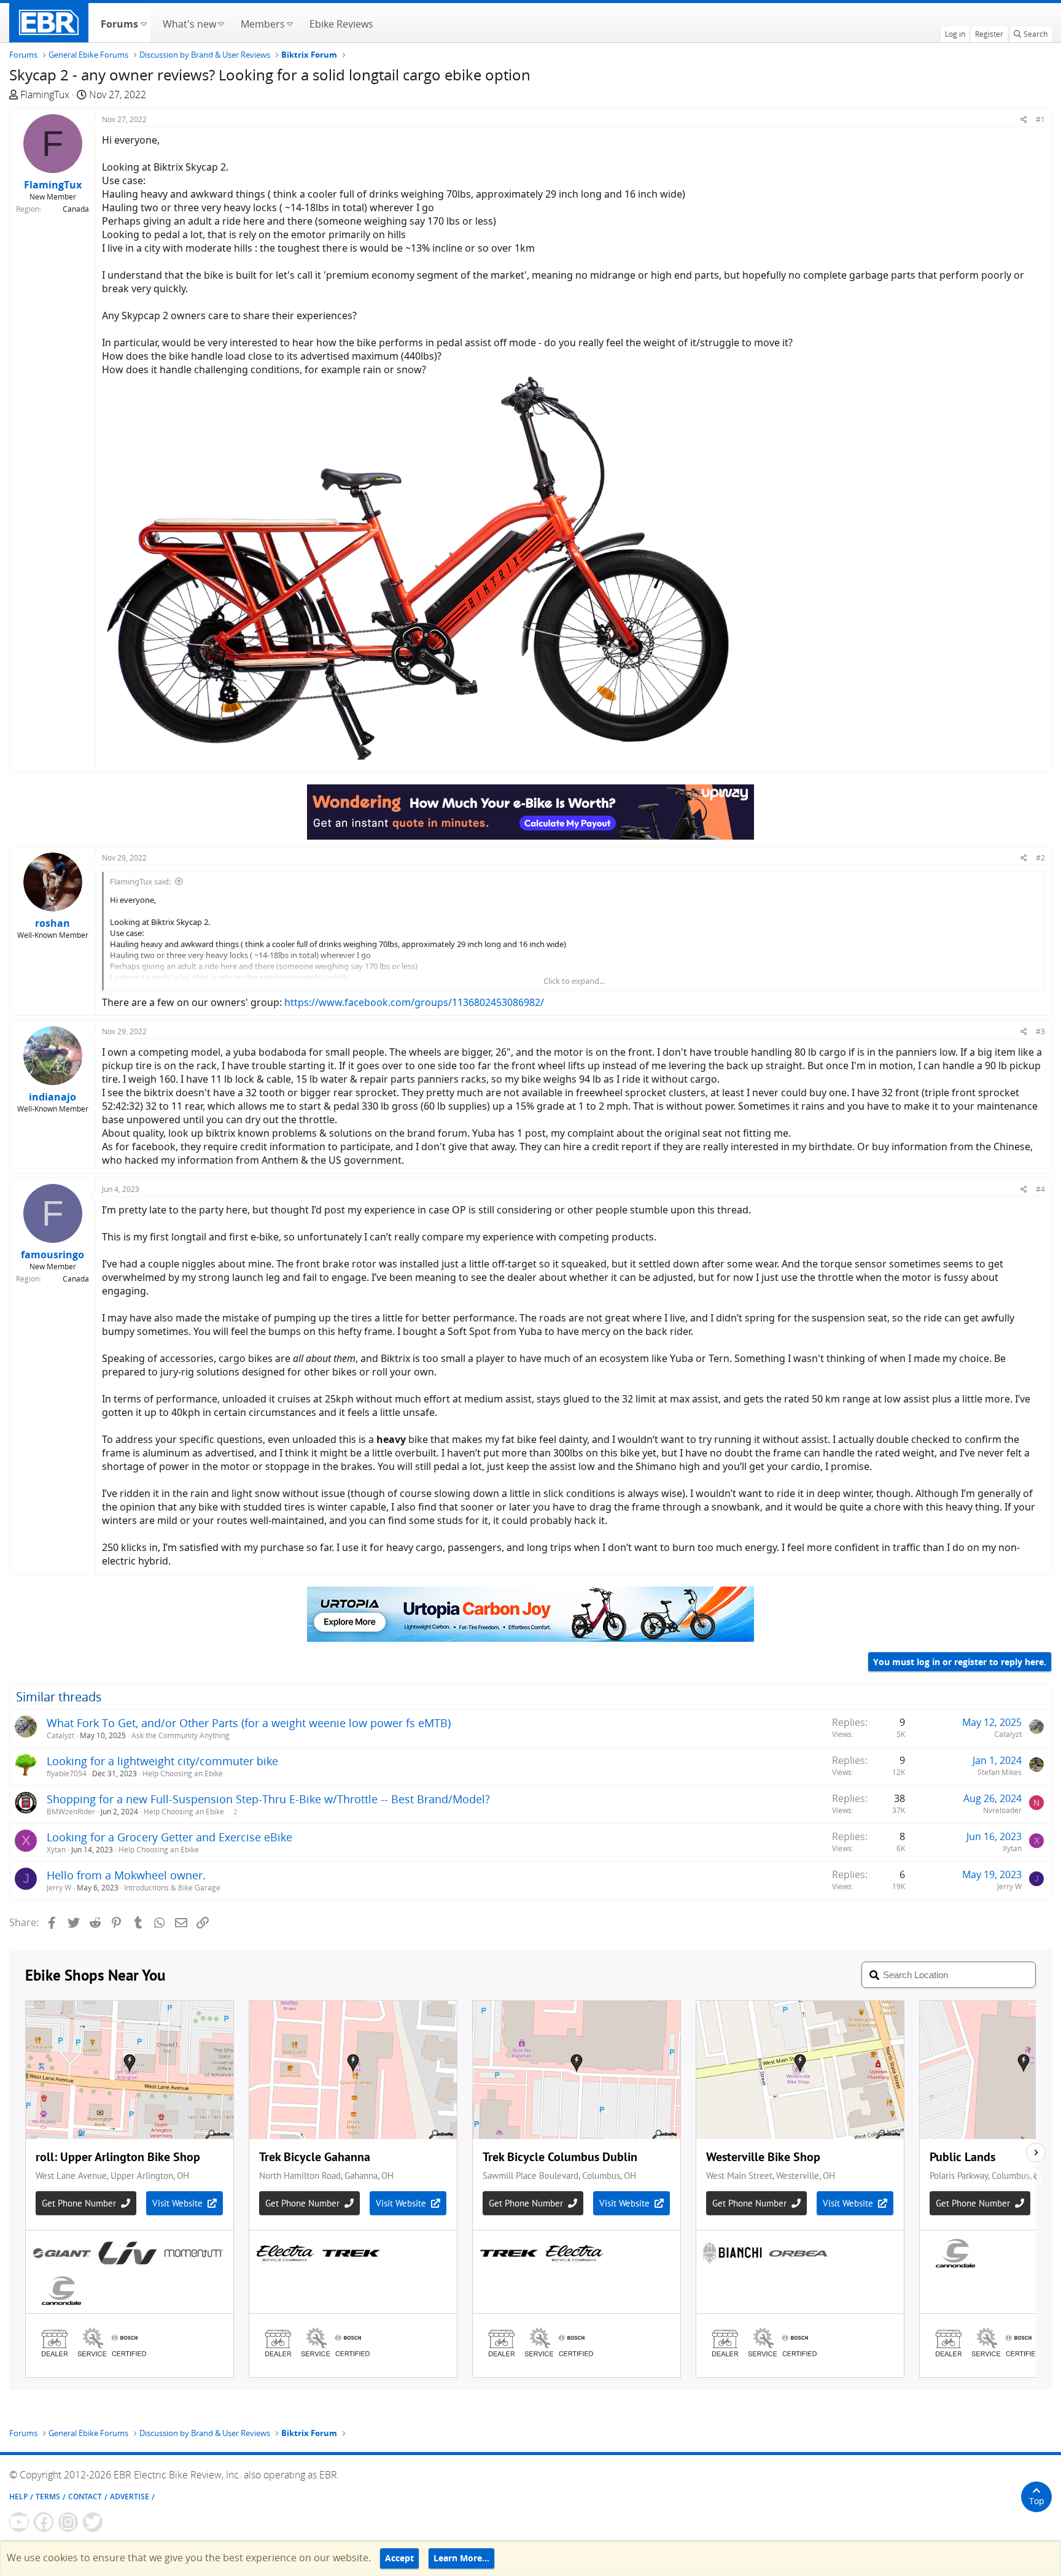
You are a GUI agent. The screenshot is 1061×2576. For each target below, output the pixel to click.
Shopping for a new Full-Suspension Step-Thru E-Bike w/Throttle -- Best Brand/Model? (268, 1799)
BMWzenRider (71, 1812)
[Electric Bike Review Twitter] (93, 2522)
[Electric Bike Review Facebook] (44, 2522)
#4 (1040, 1189)
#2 (1040, 858)
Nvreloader (1002, 1810)
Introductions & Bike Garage (172, 1888)
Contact (85, 2497)
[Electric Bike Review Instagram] (68, 2522)
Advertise (130, 2497)
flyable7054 (67, 1773)
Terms (48, 2497)
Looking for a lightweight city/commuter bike (162, 1761)
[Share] (1024, 119)
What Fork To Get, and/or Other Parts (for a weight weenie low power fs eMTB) (249, 1723)
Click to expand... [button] (574, 981)
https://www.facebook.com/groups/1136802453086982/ (414, 1002)
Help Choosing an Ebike (183, 1773)
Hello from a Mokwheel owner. (126, 1875)
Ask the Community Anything (181, 1735)
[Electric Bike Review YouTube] (19, 2522)
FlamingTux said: (140, 881)
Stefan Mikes (1000, 1772)
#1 (1040, 119)
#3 (1040, 1031)
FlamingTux (45, 95)
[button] (143, 23)
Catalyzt (60, 1735)
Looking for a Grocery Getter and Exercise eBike (169, 1837)
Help (18, 2497)
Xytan (56, 1850)
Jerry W (59, 1888)
